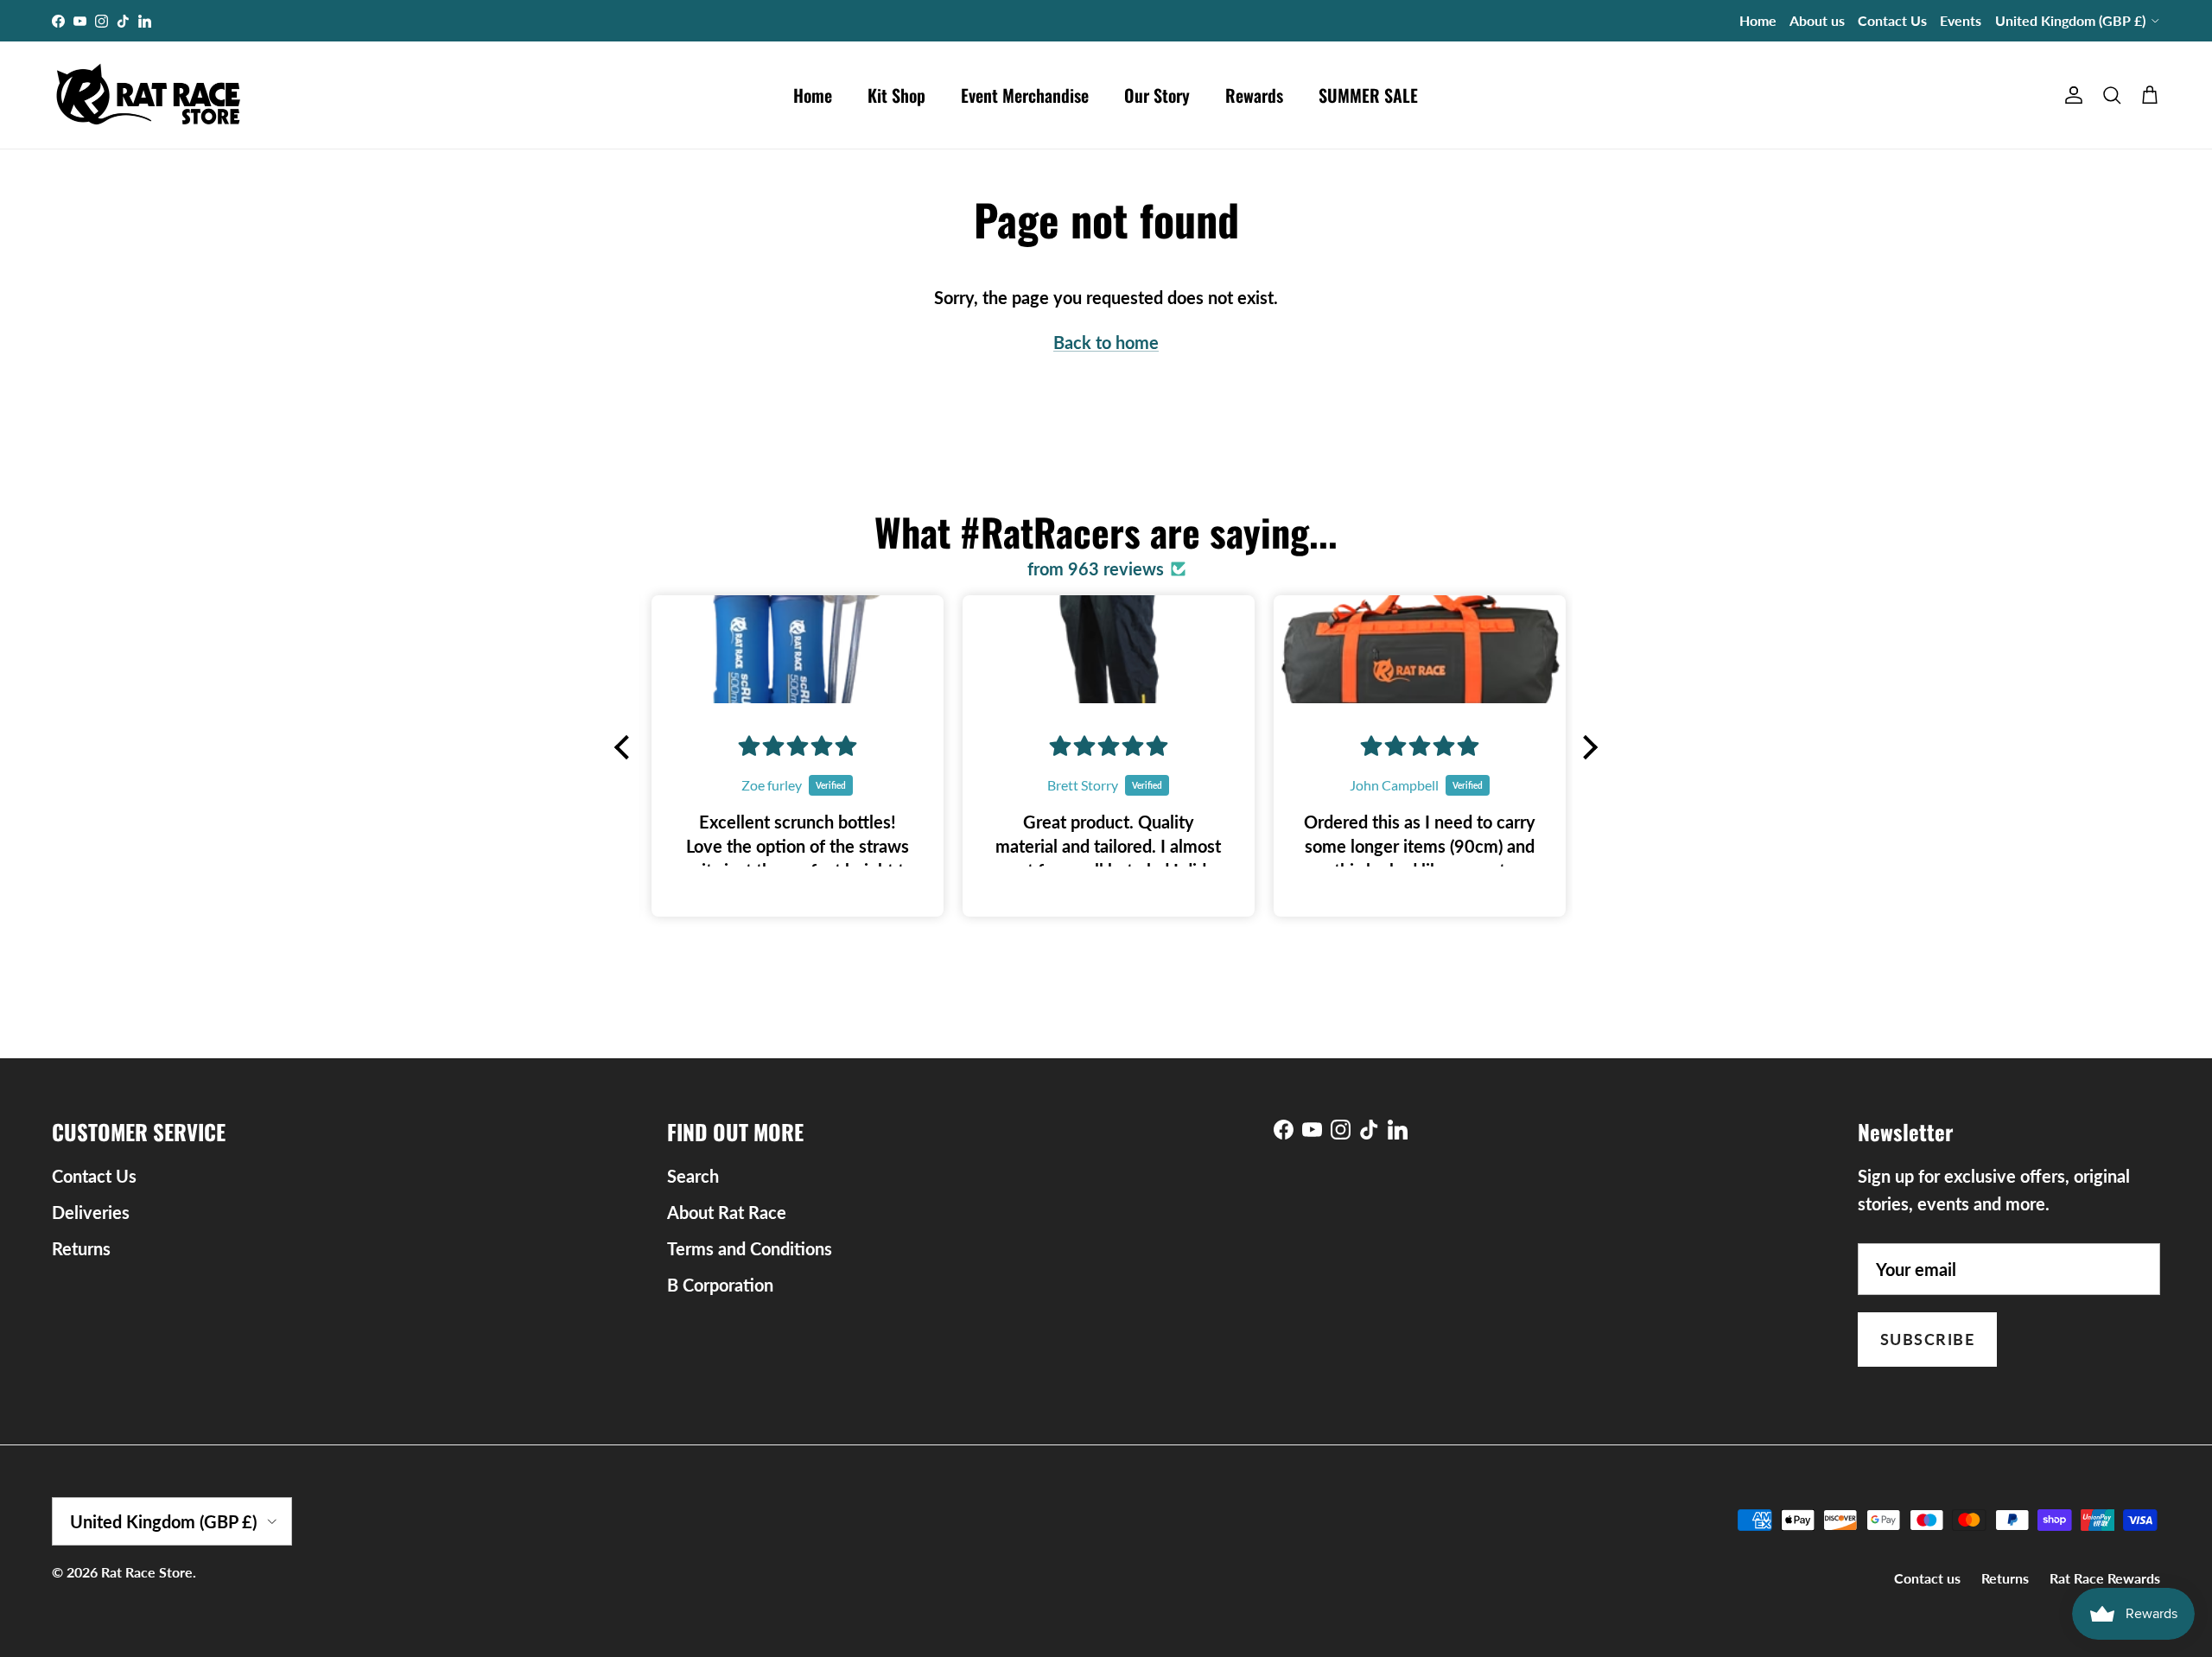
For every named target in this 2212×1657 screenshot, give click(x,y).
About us (1817, 20)
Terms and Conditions (750, 1248)
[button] (626, 747)
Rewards (1254, 95)
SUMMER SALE (1368, 95)
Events (1961, 20)
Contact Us (1892, 20)
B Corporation (720, 1285)
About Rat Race (727, 1212)
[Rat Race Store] (149, 95)
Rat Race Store (147, 1572)
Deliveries (91, 1212)
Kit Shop (896, 95)
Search (693, 1176)
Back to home (1106, 342)
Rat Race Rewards (2105, 1578)
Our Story (1157, 95)
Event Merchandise (1025, 95)
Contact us (1927, 1578)
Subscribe (1927, 1339)
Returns (81, 1248)
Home (1758, 20)
